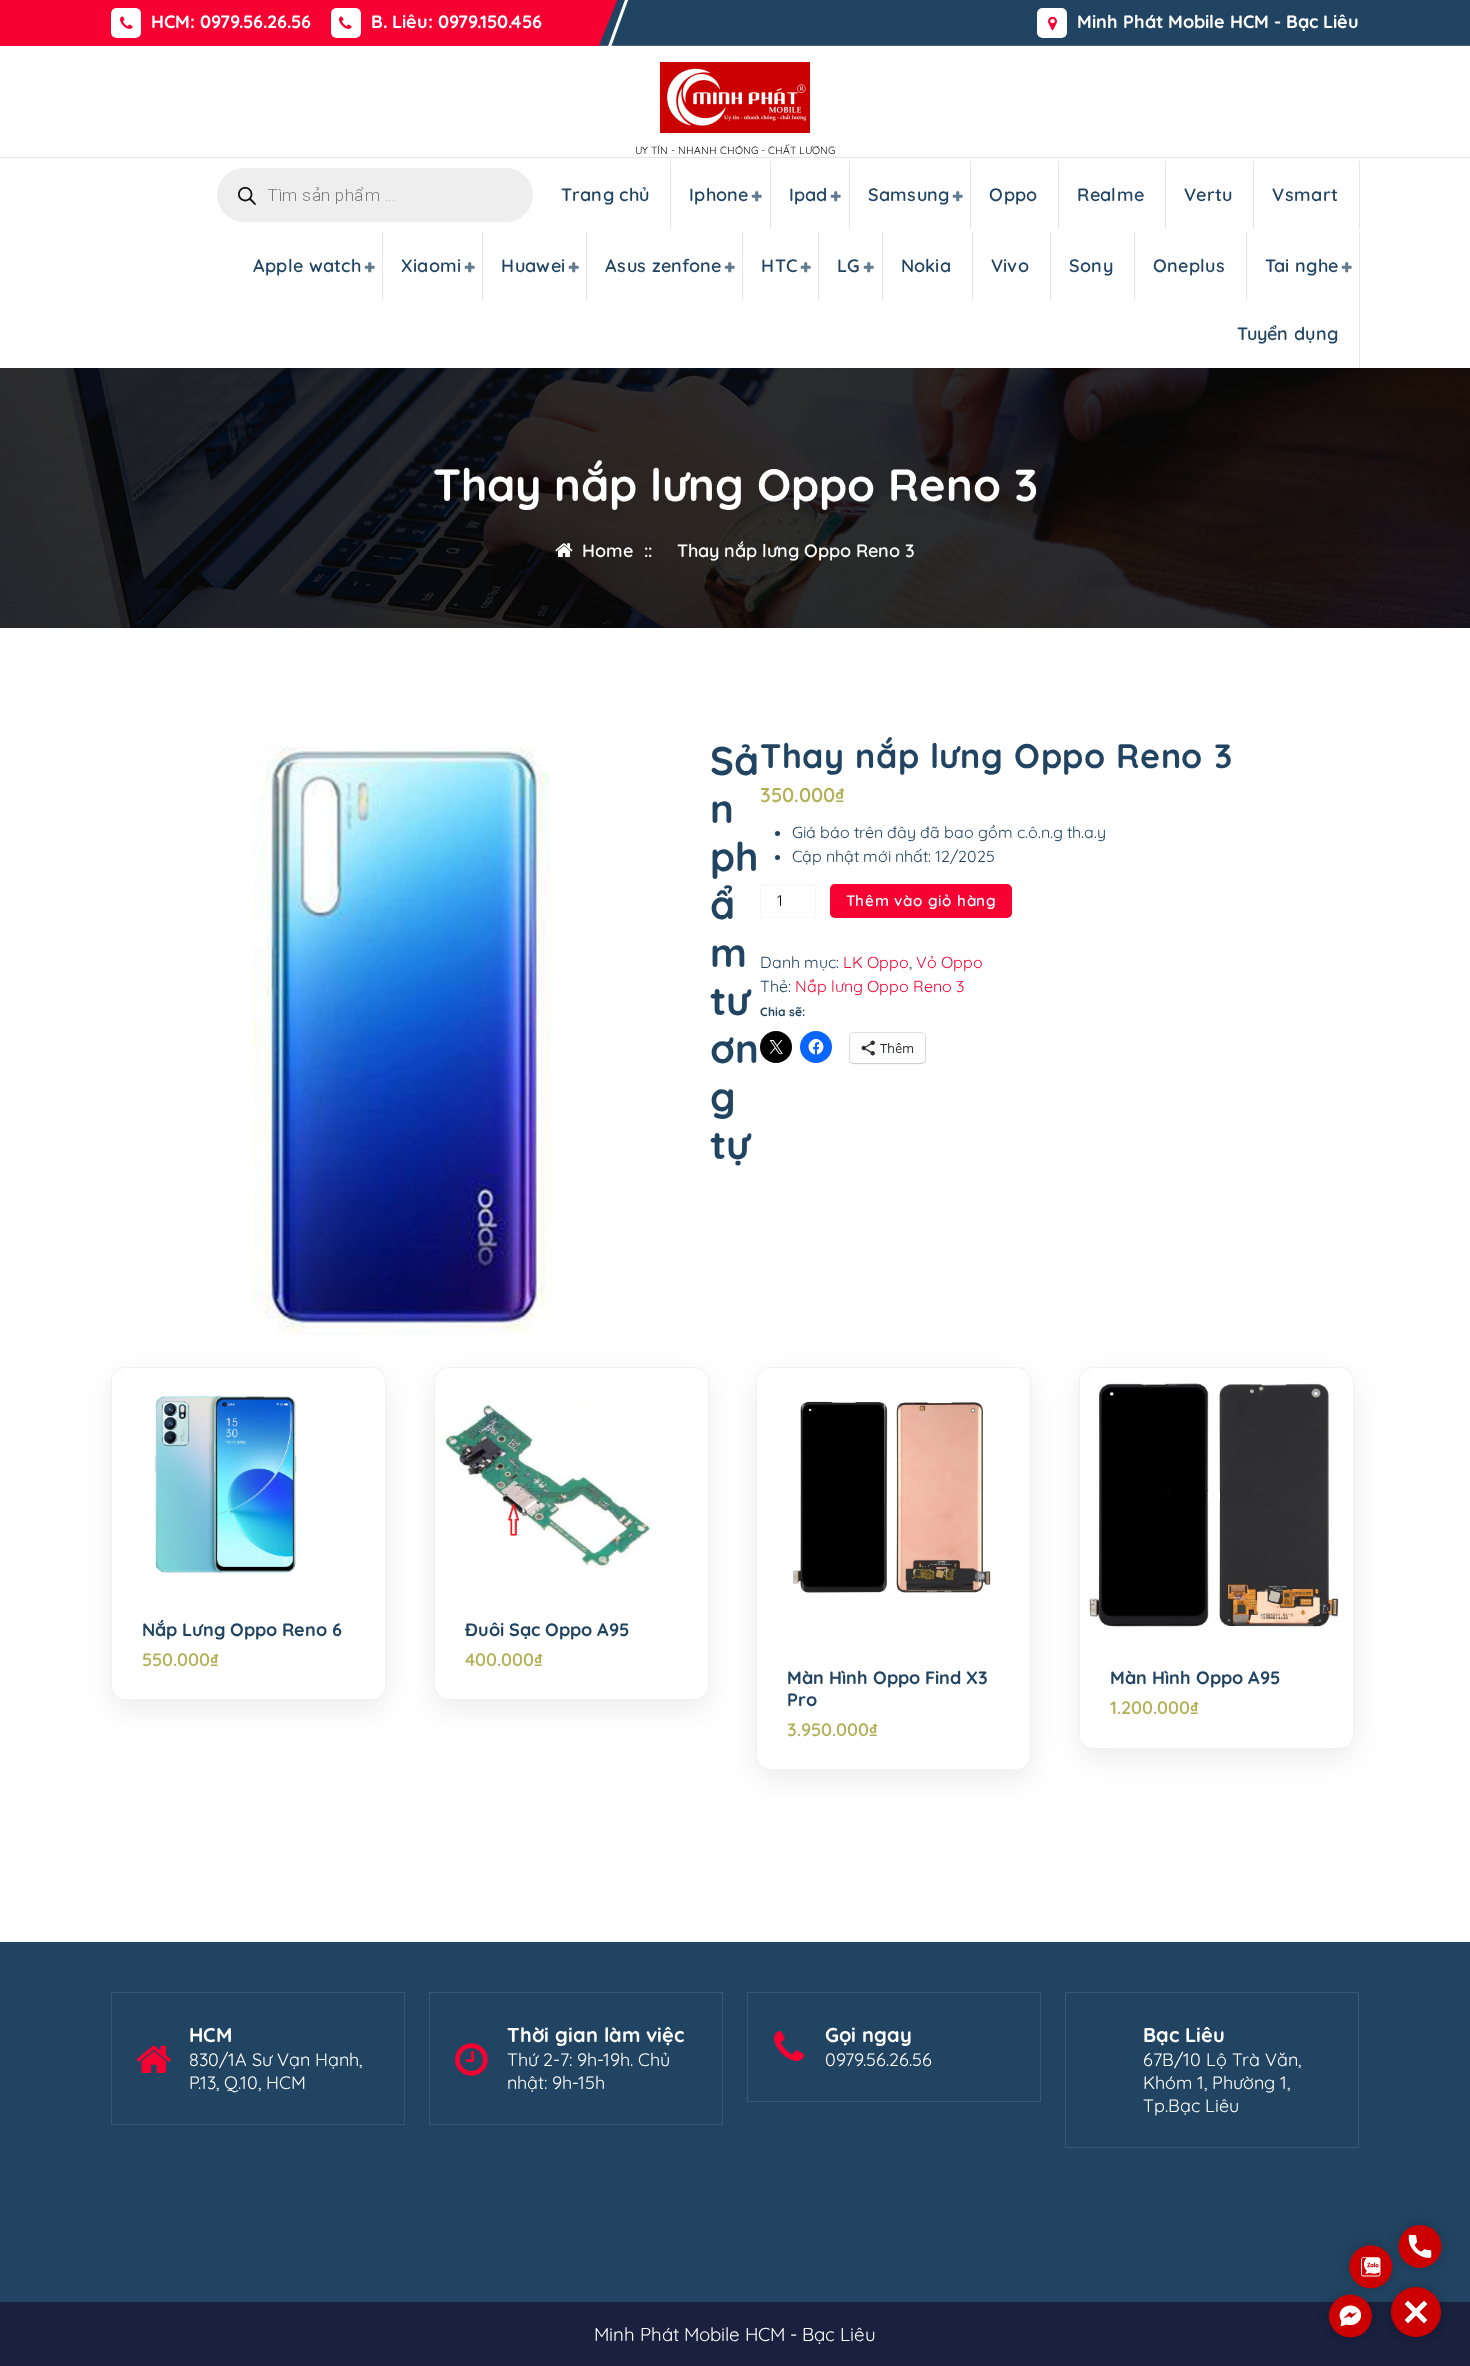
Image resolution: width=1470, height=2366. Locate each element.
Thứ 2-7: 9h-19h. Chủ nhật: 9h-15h (588, 2071)
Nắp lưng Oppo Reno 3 (879, 986)
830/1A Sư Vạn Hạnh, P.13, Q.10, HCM (275, 2071)
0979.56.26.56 (878, 2059)
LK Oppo (876, 962)
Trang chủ (605, 194)
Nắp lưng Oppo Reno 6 (242, 1630)
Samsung (909, 194)
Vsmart (1305, 194)
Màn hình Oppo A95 (1195, 1678)
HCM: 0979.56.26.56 (231, 22)
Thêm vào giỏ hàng (922, 900)
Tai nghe (1301, 265)
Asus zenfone (663, 265)
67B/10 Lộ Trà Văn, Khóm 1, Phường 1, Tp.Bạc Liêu (1222, 2082)
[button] (1416, 2312)
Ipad (808, 194)
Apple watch (307, 265)
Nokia (926, 265)
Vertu (1208, 194)
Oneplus (1189, 265)
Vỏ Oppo (949, 962)
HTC (779, 265)
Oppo (1013, 194)
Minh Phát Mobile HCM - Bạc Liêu (1218, 22)
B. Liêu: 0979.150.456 (456, 22)
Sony (1091, 265)
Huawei (533, 265)
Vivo (1010, 265)
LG (849, 265)
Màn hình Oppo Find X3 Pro (887, 1688)
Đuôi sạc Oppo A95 (547, 1630)
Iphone (719, 194)
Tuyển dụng (1287, 333)
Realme (1110, 194)
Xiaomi (431, 265)
